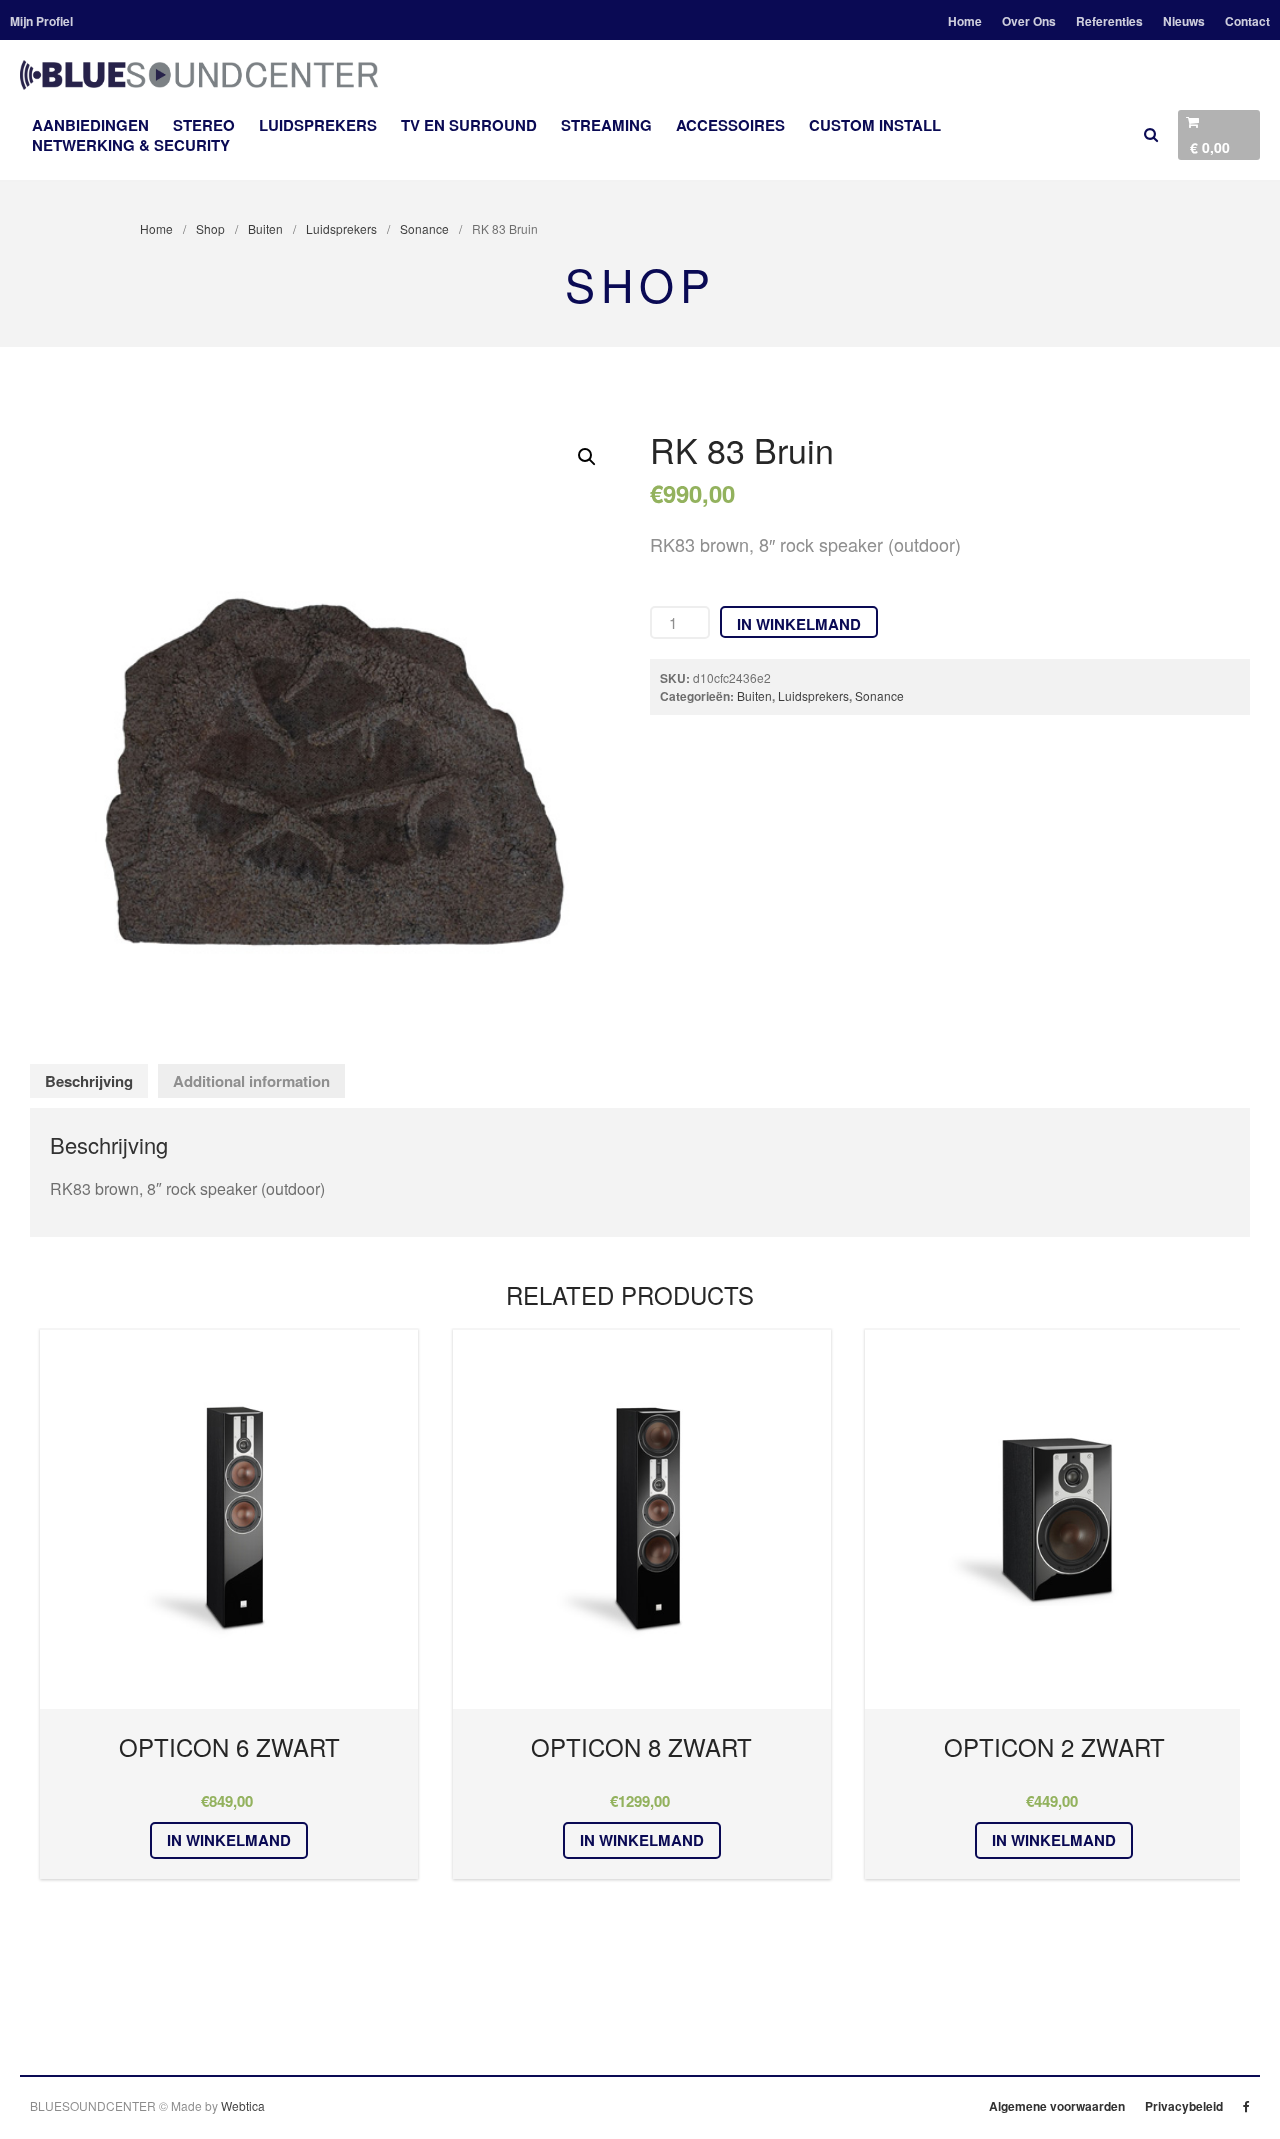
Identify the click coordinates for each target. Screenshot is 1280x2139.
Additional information (251, 1081)
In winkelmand (799, 624)
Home (965, 21)
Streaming (606, 125)
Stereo (204, 125)
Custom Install (875, 125)
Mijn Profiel (41, 21)
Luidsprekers (318, 125)
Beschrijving (89, 1081)
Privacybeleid (1184, 2106)
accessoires (730, 125)
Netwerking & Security (131, 145)
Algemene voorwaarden (1057, 2106)
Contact (1247, 21)
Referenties (1109, 21)
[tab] (89, 1081)
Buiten (265, 228)
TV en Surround (469, 125)
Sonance (424, 228)
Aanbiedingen (90, 125)
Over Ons (1029, 21)
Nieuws (1184, 21)
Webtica (243, 2105)
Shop (210, 228)
